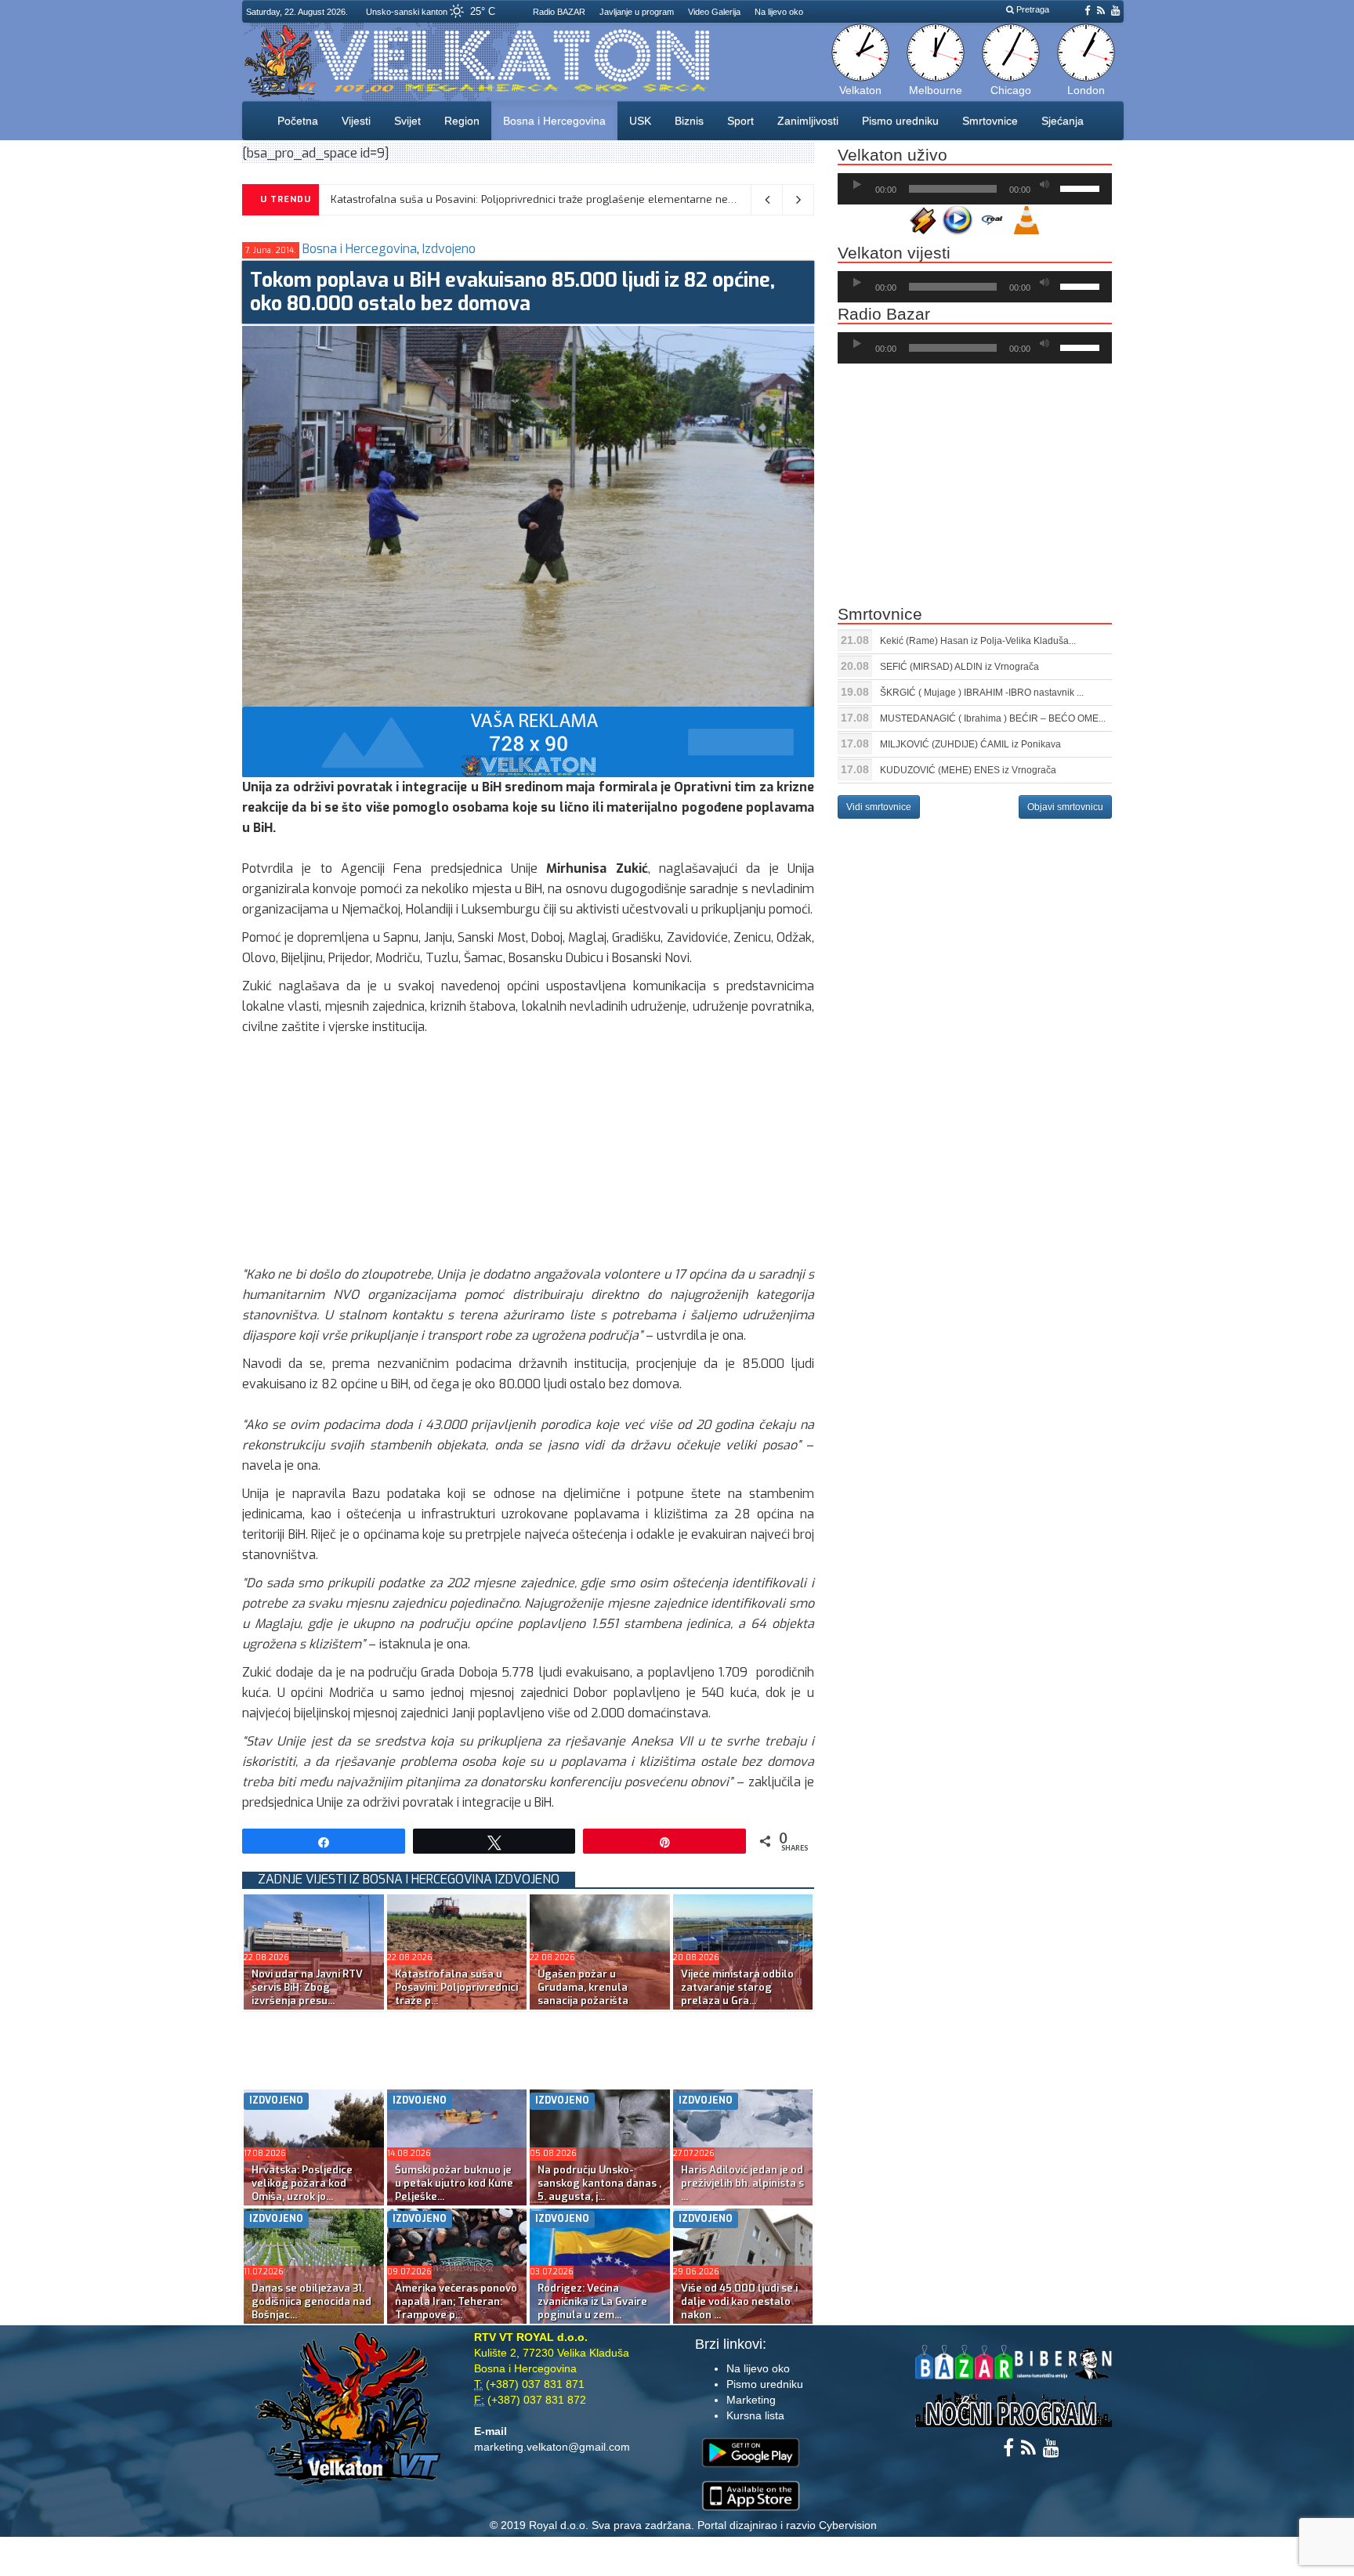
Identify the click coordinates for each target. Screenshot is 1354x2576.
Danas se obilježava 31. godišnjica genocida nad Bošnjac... (311, 2301)
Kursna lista (755, 2415)
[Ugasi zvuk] (1044, 185)
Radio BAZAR (559, 12)
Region (462, 121)
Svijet (407, 121)
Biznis (689, 121)
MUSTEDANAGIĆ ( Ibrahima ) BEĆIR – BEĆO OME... (993, 718)
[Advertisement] (528, 1155)
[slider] (1082, 187)
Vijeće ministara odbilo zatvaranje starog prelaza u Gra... (737, 1987)
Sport (740, 121)
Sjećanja (1063, 121)
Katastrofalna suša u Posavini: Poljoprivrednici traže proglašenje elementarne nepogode (548, 199)
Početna (298, 121)
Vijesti (356, 121)
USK (640, 121)
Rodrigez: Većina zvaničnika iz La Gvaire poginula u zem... (592, 2301)
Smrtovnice (990, 121)
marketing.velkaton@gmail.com (552, 2447)
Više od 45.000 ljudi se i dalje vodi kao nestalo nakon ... (739, 2301)
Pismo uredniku (900, 121)
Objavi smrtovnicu (1065, 807)
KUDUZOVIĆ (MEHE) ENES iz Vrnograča (968, 770)
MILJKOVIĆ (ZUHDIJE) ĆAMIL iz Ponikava (970, 744)
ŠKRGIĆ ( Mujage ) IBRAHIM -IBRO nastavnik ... (982, 693)
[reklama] (528, 741)
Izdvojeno (449, 249)
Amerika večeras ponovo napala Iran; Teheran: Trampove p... (456, 2301)
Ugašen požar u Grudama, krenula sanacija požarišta (583, 1987)
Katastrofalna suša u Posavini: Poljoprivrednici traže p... (456, 1987)
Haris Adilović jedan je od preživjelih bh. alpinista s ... (742, 2183)
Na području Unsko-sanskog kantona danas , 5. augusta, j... (599, 2183)
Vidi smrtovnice (879, 807)
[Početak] (857, 185)
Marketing (751, 2400)
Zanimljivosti (808, 121)
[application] (975, 189)
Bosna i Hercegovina (554, 121)
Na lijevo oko (779, 12)
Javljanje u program (637, 12)
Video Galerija (714, 12)
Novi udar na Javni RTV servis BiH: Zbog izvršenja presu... (307, 1987)
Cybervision (848, 2525)
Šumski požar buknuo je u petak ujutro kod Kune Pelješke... (454, 2183)
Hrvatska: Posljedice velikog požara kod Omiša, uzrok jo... (302, 2183)
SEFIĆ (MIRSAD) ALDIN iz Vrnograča (959, 667)
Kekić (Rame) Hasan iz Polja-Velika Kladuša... (978, 641)
